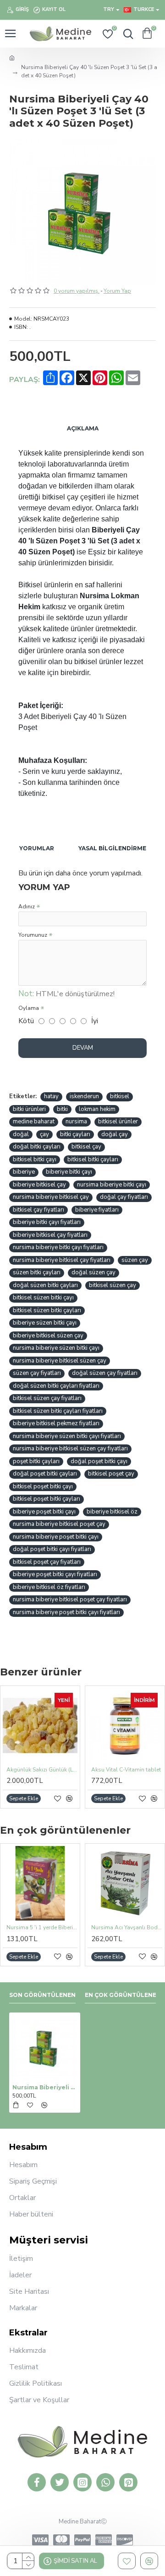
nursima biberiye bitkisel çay (51, 1197)
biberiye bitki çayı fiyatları (47, 1222)
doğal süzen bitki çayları (45, 1285)
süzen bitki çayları (37, 1272)
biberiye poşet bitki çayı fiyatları (55, 1574)
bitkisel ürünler (118, 1122)
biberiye (24, 1172)
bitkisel (120, 1096)
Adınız (27, 907)
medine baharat (34, 1122)
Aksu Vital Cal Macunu (38, 1770)
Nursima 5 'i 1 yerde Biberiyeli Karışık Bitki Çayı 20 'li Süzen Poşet (42, 1928)
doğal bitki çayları (37, 1147)
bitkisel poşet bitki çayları (47, 1499)
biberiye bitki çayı (69, 1172)
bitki (62, 1109)
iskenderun (84, 1096)
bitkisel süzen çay (113, 1285)
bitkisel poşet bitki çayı (43, 1487)
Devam (83, 1048)
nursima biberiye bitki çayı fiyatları (58, 1247)
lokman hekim (97, 1109)
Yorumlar (37, 848)
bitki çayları (75, 1134)
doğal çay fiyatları (124, 1197)
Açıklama (83, 428)
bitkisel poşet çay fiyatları (47, 1562)
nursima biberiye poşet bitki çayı (56, 1537)
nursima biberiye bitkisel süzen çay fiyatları (70, 1449)
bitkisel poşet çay (111, 1474)
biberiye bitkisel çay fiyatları (50, 1235)
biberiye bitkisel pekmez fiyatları (56, 1423)
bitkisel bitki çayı (35, 1159)
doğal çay (115, 1134)
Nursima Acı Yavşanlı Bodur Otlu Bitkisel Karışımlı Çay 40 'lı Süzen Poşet (127, 1928)
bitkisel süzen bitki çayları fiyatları (58, 1411)
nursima (76, 1122)
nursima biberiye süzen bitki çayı (56, 1348)
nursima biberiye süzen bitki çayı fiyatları (67, 1436)
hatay (51, 1096)
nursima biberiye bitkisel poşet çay (59, 1524)
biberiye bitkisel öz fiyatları (49, 1587)
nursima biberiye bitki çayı (112, 1185)
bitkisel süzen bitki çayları (47, 1310)
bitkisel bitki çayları (93, 1159)
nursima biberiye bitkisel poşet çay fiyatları (70, 1599)
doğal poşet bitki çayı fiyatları (52, 1549)
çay (44, 1134)
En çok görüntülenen (123, 1995)
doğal (21, 1134)
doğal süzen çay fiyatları (105, 1373)
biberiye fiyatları (97, 1210)
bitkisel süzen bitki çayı (43, 1298)
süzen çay (135, 1260)
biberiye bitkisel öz (112, 1512)
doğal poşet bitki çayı (99, 1461)
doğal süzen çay (93, 1272)
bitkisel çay (86, 1147)
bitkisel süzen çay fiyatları (47, 1398)
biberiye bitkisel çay (39, 1185)
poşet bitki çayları (36, 1461)
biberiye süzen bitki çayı (45, 1323)
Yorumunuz (33, 935)
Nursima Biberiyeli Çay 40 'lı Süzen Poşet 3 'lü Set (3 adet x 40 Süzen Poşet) (45, 2087)
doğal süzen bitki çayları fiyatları (56, 1386)
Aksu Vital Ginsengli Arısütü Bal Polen (129, 1770)
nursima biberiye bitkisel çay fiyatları (62, 1260)
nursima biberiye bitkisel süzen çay (60, 1361)
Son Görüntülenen (42, 1995)
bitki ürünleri (29, 1109)
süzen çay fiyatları (37, 1373)
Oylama (29, 1008)
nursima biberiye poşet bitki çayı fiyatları (66, 1612)
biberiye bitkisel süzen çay (48, 1336)
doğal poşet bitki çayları (45, 1474)
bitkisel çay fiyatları (38, 1210)
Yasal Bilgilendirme (112, 848)
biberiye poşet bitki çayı (44, 1512)
